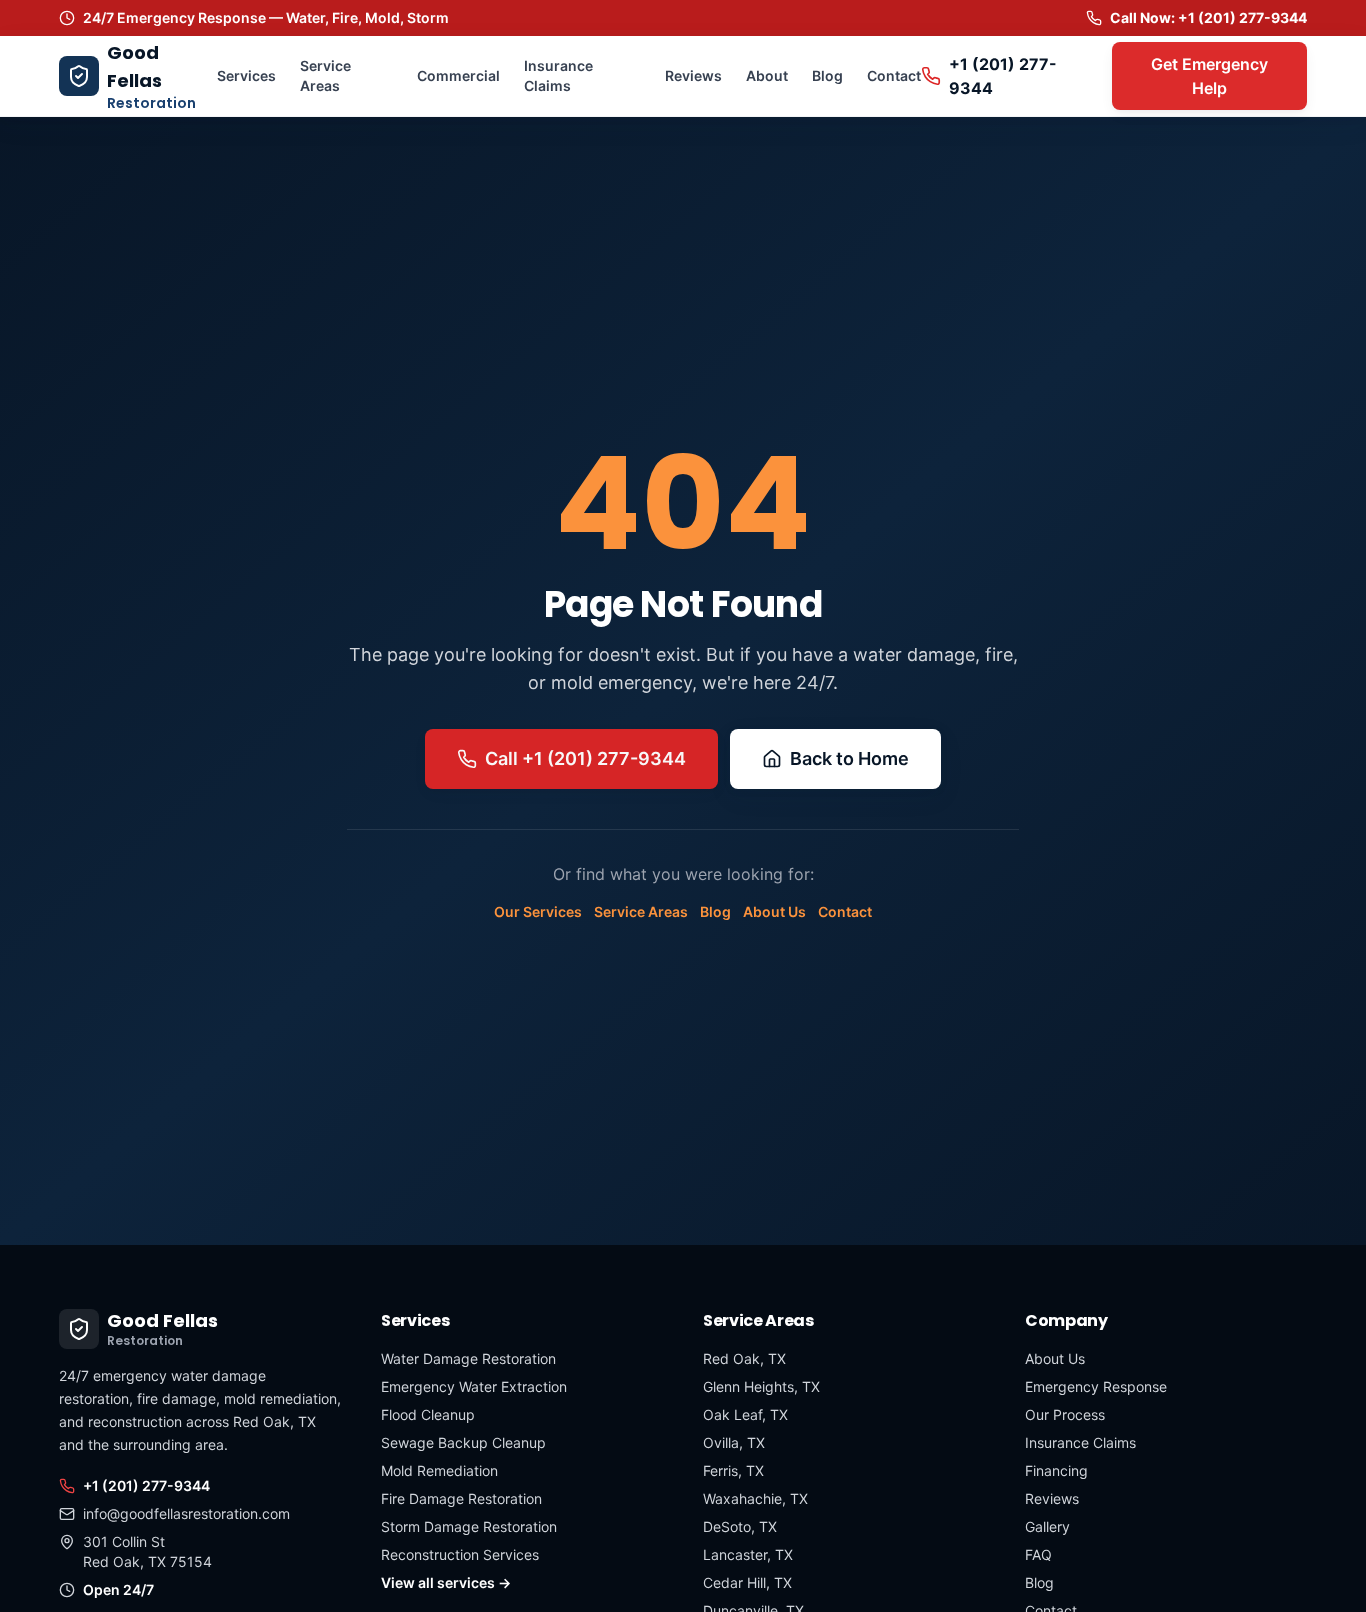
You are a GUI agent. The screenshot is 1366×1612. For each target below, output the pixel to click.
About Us (774, 911)
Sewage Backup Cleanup (463, 1442)
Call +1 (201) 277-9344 (585, 758)
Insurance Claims (558, 75)
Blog (827, 75)
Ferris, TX (733, 1470)
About (767, 75)
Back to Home (849, 758)
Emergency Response (1096, 1386)
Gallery (1047, 1526)
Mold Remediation (439, 1470)
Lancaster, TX (748, 1554)
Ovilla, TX (734, 1442)
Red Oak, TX (744, 1358)
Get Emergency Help (1209, 76)
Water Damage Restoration (468, 1358)
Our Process (1065, 1414)
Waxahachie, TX (755, 1498)
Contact (894, 75)
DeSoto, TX (740, 1526)
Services (246, 75)
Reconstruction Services (460, 1554)
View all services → (446, 1582)
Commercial (458, 75)
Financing (1056, 1470)
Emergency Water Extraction (474, 1386)
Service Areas (325, 75)
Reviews (693, 75)
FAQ (1038, 1554)
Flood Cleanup (428, 1414)
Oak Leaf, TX (745, 1414)
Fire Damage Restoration (461, 1498)
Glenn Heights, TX (761, 1386)
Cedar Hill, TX (747, 1582)
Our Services (538, 911)
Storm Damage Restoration (469, 1526)
